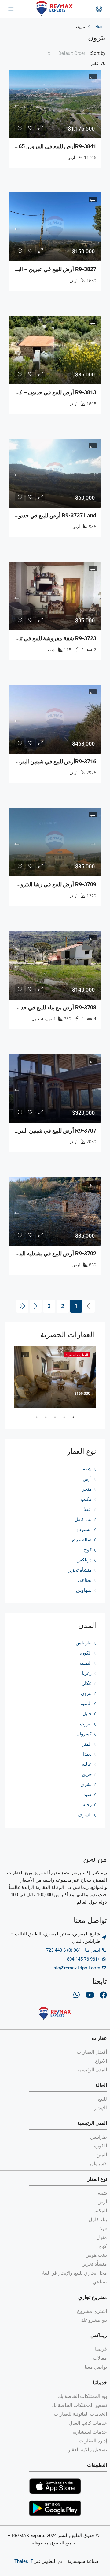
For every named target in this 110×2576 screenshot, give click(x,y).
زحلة (87, 1805)
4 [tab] (43, 1420)
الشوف (85, 1815)
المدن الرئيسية (92, 2123)
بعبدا (87, 1754)
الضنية (86, 1663)
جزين (87, 1774)
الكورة (86, 1653)
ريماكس (99, 2335)
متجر (87, 1489)
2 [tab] (61, 1420)
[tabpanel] (55, 1377)
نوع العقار (97, 2179)
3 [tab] (52, 1420)
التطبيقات (97, 2465)
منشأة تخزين (79, 1570)
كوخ (88, 1550)
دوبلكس (84, 1560)
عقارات (99, 2038)
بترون (86, 1693)
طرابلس (84, 1643)
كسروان (84, 1734)
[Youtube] (90, 1995)
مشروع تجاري (93, 2297)
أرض (87, 1479)
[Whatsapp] (76, 1995)
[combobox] (68, 53)
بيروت (86, 1724)
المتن (86, 1744)
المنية (86, 1704)
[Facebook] (103, 1995)
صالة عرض (81, 1540)
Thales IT (24, 2561)
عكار (87, 1683)
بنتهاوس (84, 1590)
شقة (87, 1469)
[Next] (36, 1306)
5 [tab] (34, 1420)
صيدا (87, 1795)
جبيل (87, 1714)
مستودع (84, 1530)
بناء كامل (83, 1519)
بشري (86, 1784)
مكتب (86, 1499)
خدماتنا (100, 2383)
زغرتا (87, 1673)
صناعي (85, 1580)
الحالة (101, 2085)
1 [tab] (70, 1420)
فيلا (88, 1509)
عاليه (87, 1764)
